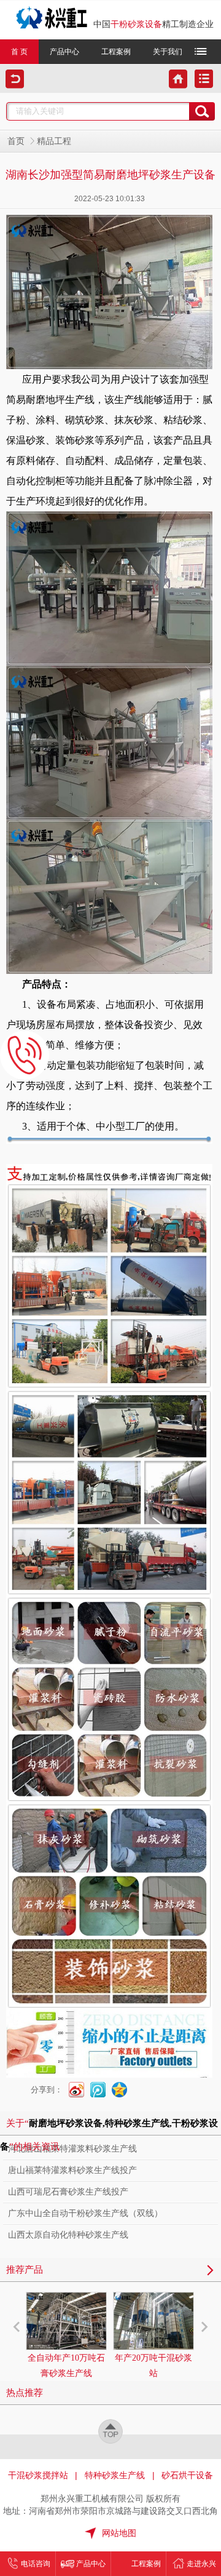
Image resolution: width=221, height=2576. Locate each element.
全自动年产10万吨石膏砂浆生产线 (66, 2366)
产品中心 (64, 52)
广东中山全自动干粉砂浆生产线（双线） (85, 2213)
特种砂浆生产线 (115, 2475)
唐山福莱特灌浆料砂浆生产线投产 (72, 2170)
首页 (16, 141)
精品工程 (54, 141)
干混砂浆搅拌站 (38, 2475)
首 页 (19, 52)
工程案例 (116, 52)
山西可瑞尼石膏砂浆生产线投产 (68, 2192)
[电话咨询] (25, 1055)
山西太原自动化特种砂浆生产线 (68, 2235)
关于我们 (168, 52)
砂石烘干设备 (187, 2475)
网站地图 (119, 2533)
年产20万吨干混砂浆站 (153, 2366)
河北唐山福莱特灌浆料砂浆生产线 (72, 2149)
